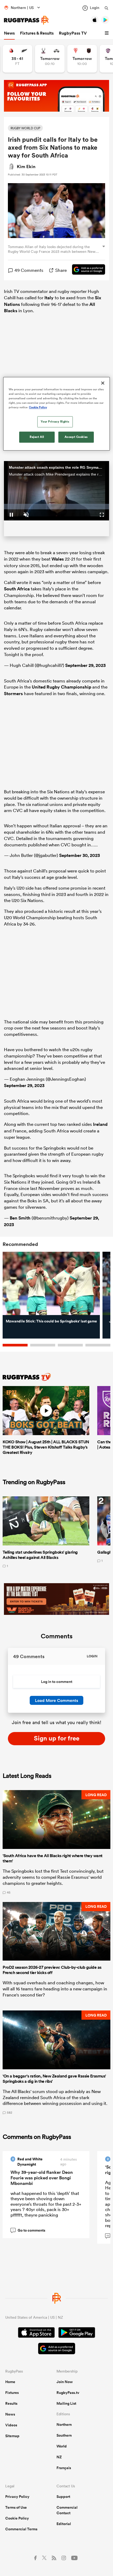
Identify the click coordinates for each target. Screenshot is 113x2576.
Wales (58, 559)
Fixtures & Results (37, 33)
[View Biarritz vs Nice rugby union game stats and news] (82, 59)
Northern (64, 2425)
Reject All (37, 437)
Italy (49, 298)
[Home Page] (26, 20)
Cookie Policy (17, 2518)
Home (10, 2382)
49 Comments (29, 270)
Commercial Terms (21, 2529)
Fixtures (12, 2393)
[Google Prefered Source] (86, 270)
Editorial (64, 2524)
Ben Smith (20, 1218)
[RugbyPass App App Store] (36, 2333)
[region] (57, 414)
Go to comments (29, 2230)
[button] (107, 33)
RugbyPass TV (73, 33)
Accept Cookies (76, 437)
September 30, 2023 (79, 855)
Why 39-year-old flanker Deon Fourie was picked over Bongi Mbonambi (42, 2178)
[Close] (103, 383)
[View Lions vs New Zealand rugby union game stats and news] (17, 59)
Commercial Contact (67, 2510)
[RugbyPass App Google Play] (77, 2333)
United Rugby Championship (61, 687)
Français (64, 2468)
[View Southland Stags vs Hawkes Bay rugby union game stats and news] (50, 59)
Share (61, 270)
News (9, 33)
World (62, 2446)
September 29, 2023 (85, 665)
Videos (11, 2425)
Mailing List (66, 2403)
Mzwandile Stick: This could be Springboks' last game (51, 1321)
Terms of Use (16, 2507)
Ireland (100, 1124)
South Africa (17, 589)
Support (63, 2497)
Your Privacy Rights (55, 422)
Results (11, 2403)
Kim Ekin (26, 167)
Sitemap (12, 2436)
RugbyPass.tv (68, 2393)
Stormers (13, 694)
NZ (59, 2457)
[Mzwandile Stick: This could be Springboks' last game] (51, 1284)
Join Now (65, 2382)
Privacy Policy (17, 2497)
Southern (64, 2435)
